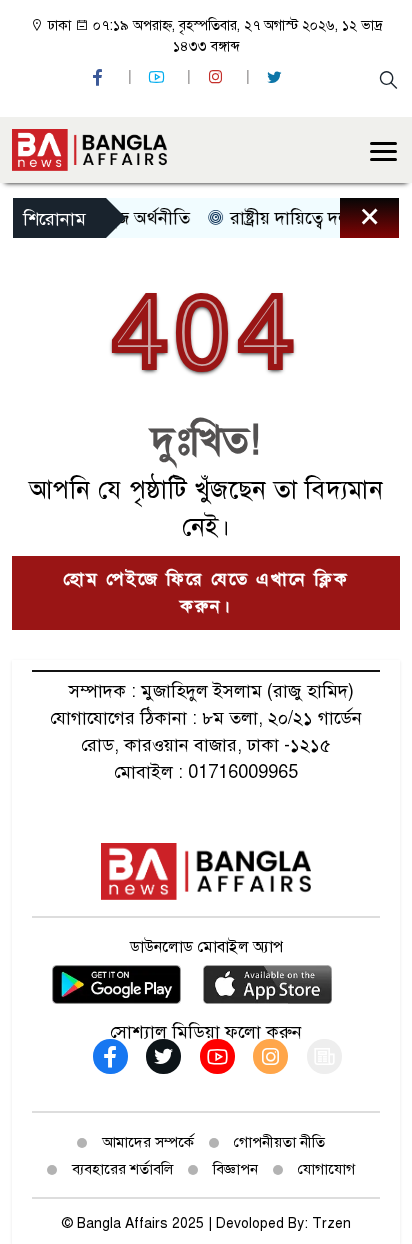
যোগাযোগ (326, 1169)
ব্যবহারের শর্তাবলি (122, 1169)
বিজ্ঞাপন (235, 1169)
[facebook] (100, 77)
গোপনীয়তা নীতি (279, 1142)
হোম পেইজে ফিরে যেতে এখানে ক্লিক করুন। (206, 592)
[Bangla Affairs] (89, 148)
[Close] (352, 223)
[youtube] (159, 77)
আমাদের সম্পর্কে (148, 1142)
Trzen (331, 1223)
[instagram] (218, 77)
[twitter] (277, 77)
